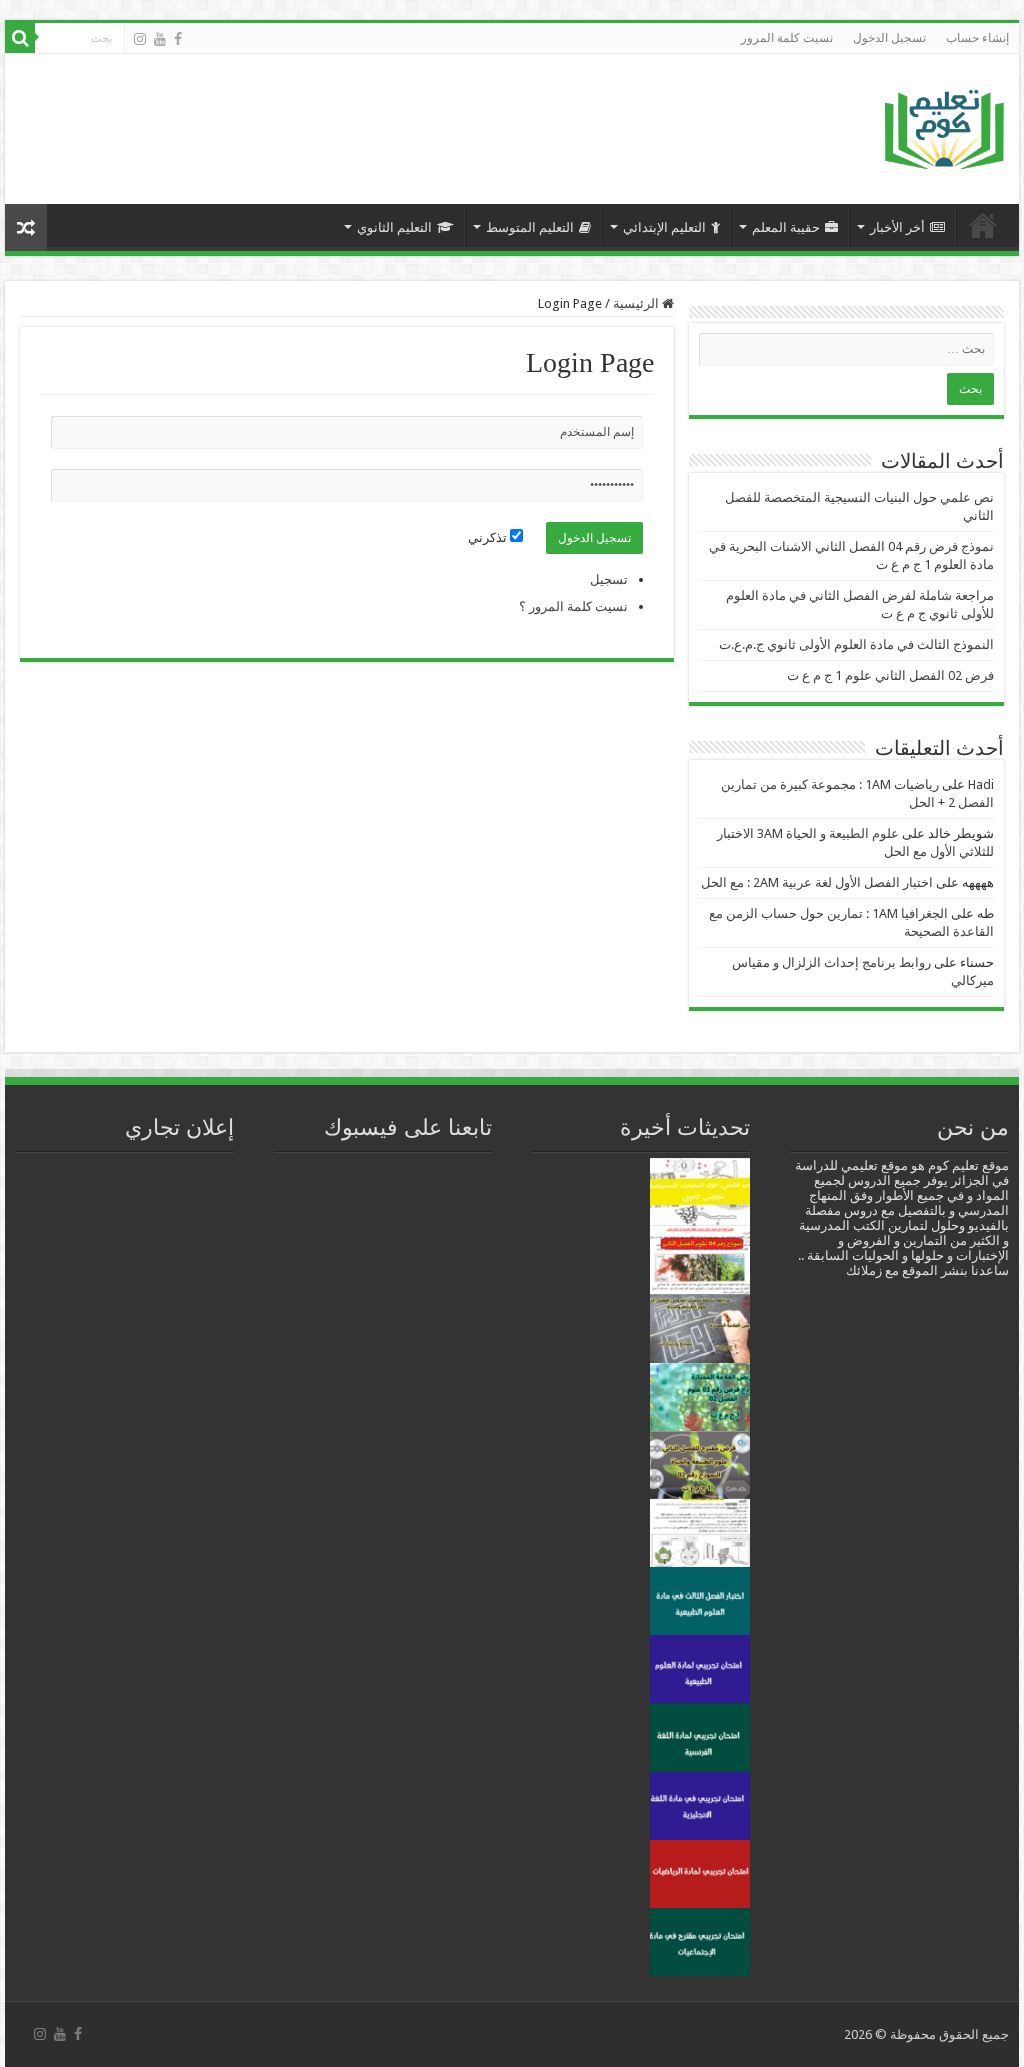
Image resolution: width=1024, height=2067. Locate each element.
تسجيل (609, 579)
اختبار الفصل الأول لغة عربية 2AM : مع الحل (817, 882)
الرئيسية (983, 225)
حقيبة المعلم (786, 227)
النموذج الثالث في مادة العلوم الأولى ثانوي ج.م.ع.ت (856, 644)
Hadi (981, 784)
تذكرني (489, 537)
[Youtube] (160, 39)
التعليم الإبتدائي (664, 227)
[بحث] (20, 38)
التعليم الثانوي (394, 227)
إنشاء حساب (977, 38)
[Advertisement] (380, 119)
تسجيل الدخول (889, 38)
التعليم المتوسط (530, 227)
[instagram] (140, 39)
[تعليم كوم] (944, 124)
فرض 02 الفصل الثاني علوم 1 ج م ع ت (890, 675)
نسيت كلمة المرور (787, 38)
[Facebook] (178, 39)
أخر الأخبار (897, 227)
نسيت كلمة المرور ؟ (573, 606)
